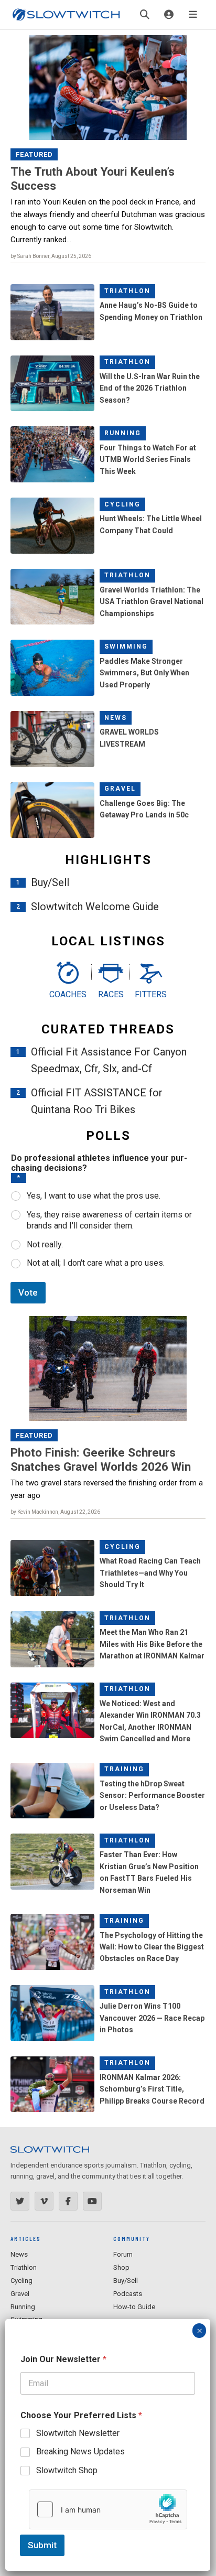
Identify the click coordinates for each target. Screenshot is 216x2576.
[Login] (169, 15)
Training (124, 1769)
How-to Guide (134, 2307)
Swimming (126, 646)
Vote (28, 1292)
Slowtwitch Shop (67, 2470)
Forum (123, 2254)
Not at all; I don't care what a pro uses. (96, 1263)
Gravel (120, 789)
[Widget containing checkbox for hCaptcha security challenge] (108, 2509)
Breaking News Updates (80, 2451)
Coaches (68, 994)
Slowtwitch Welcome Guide (95, 907)
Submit (42, 2545)
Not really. (45, 1244)
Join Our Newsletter (63, 2359)
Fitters (151, 994)
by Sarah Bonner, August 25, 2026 (51, 256)
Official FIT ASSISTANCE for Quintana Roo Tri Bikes (97, 1101)
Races (111, 994)
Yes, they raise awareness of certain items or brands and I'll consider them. (109, 1220)
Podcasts (128, 2294)
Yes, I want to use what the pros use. (94, 1196)
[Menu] (193, 15)
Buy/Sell (50, 882)
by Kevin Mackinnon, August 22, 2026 (55, 1512)
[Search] (145, 15)
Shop (121, 2267)
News (116, 718)
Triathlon (127, 291)
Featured (34, 154)
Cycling (122, 504)
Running (123, 433)
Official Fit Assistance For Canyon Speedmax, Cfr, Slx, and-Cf (109, 1060)
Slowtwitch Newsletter (78, 2433)
